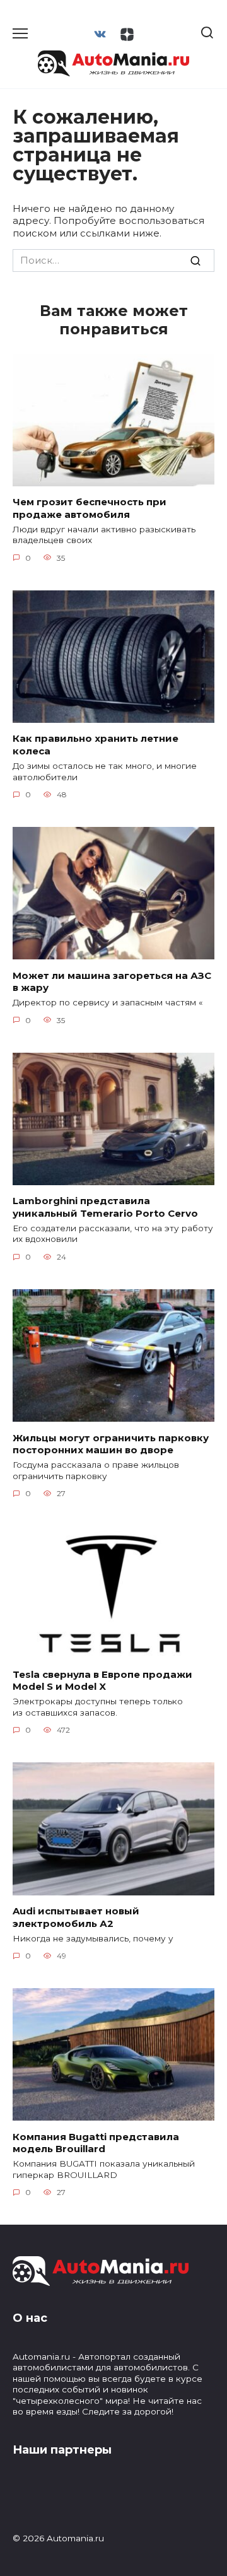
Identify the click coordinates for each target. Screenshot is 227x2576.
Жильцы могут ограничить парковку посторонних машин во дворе (111, 1443)
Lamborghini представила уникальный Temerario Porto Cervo (105, 1207)
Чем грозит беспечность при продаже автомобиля (90, 508)
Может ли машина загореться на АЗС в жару (112, 981)
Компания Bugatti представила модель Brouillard (96, 2142)
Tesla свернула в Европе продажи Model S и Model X (102, 1680)
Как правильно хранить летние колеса (96, 745)
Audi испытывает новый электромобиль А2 (76, 1917)
